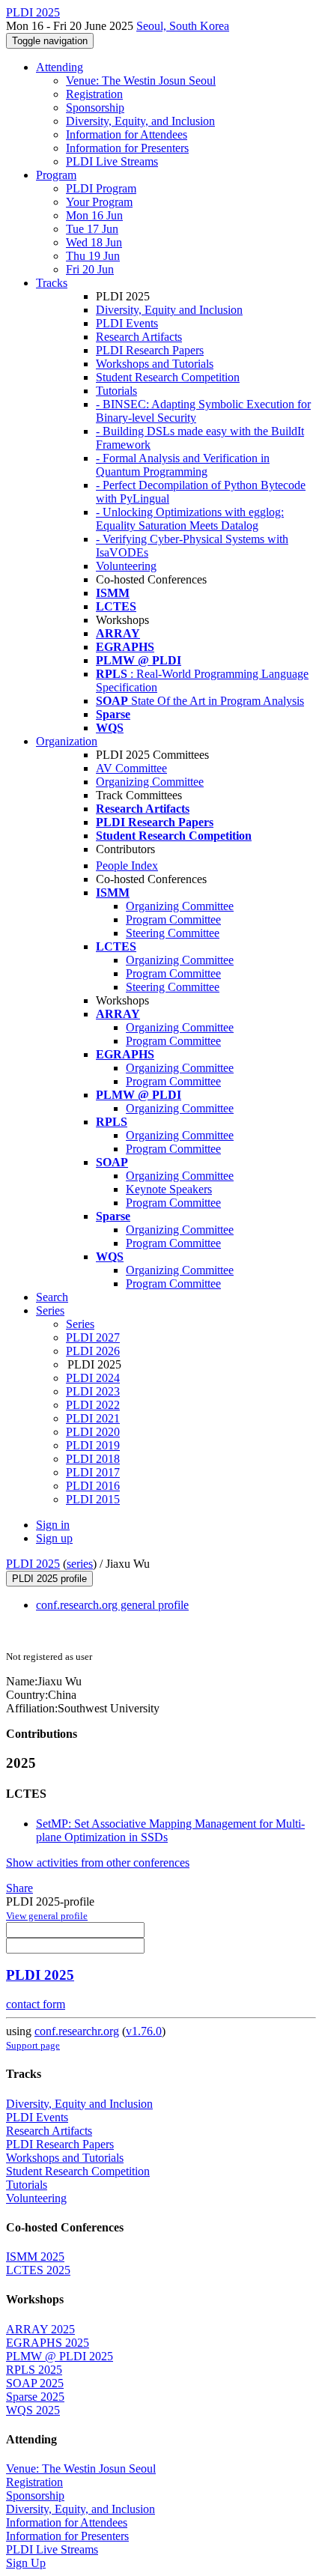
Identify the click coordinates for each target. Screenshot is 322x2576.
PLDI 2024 (93, 1378)
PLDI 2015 (93, 1499)
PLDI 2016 (93, 1486)
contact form (36, 2004)
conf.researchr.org (77, 2031)
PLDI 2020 (93, 1432)
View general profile (47, 1916)
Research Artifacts (139, 337)
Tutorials (116, 391)
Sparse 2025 (35, 2397)
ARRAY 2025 (40, 2329)
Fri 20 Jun (90, 269)
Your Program (99, 202)
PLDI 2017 (93, 1472)
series (80, 1564)
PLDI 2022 (93, 1405)
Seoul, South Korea (183, 26)
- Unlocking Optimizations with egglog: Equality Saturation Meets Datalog (190, 519)
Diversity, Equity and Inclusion (169, 310)
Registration (94, 94)
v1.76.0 (144, 2031)
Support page (33, 2045)
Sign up (54, 1538)
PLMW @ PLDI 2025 (60, 2356)
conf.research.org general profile (112, 1605)
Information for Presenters (127, 148)
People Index (127, 866)
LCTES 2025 (38, 2270)
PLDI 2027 (93, 1337)
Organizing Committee (150, 782)
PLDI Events (127, 323)
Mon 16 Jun (94, 215)
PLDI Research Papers (150, 350)
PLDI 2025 (33, 1564)
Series (80, 1324)
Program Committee (173, 919)
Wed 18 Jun (94, 242)
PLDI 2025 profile (49, 1579)
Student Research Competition (168, 377)
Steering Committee (173, 933)
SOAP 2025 (35, 2383)
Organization (67, 741)
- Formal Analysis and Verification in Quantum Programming (183, 465)
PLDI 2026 (93, 1351)
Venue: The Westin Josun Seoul (141, 81)
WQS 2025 (33, 2410)
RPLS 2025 (34, 2370)
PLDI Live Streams (112, 161)
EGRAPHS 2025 (48, 2343)
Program (56, 175)
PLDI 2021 (93, 1418)
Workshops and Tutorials (155, 364)
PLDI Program (101, 188)
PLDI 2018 (93, 1459)
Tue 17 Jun (92, 229)
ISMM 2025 (35, 2257)
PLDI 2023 (93, 1391)
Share (19, 1888)
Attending (60, 67)
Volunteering (126, 566)
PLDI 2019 (93, 1445)
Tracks (52, 283)
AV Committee (131, 768)
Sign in (53, 1525)
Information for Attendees (127, 134)
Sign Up (26, 2563)
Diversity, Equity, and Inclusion (140, 121)
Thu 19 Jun (93, 256)
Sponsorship (95, 107)
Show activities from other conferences (98, 1863)
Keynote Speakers (169, 1189)
